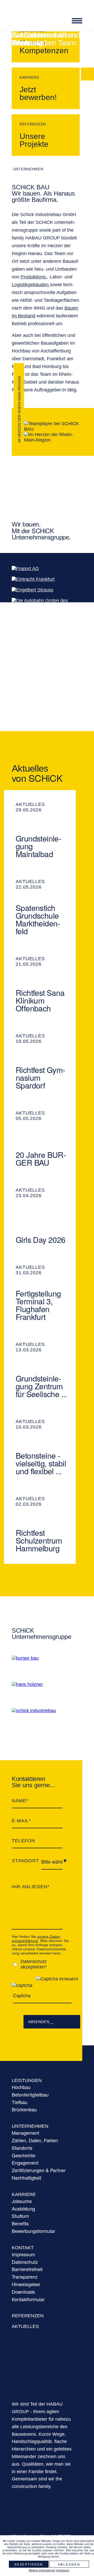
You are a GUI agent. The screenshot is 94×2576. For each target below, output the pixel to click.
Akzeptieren (29, 2564)
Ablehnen (69, 2564)
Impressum (63, 2570)
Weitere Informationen (42, 2570)
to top (87, 2529)
